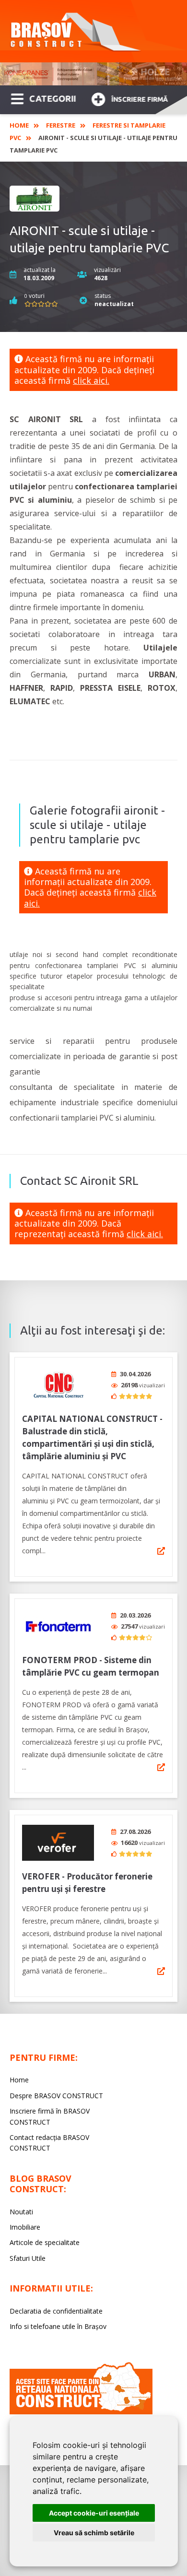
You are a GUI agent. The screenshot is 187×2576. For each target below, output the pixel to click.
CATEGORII (53, 98)
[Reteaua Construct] (81, 2412)
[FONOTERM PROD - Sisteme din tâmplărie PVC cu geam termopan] (58, 1626)
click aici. (91, 380)
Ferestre (61, 125)
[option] (93, 74)
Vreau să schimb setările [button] (94, 2533)
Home (19, 125)
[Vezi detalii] (161, 1551)
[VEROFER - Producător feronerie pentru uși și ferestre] (58, 1843)
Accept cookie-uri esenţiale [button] (94, 2513)
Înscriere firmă (140, 99)
